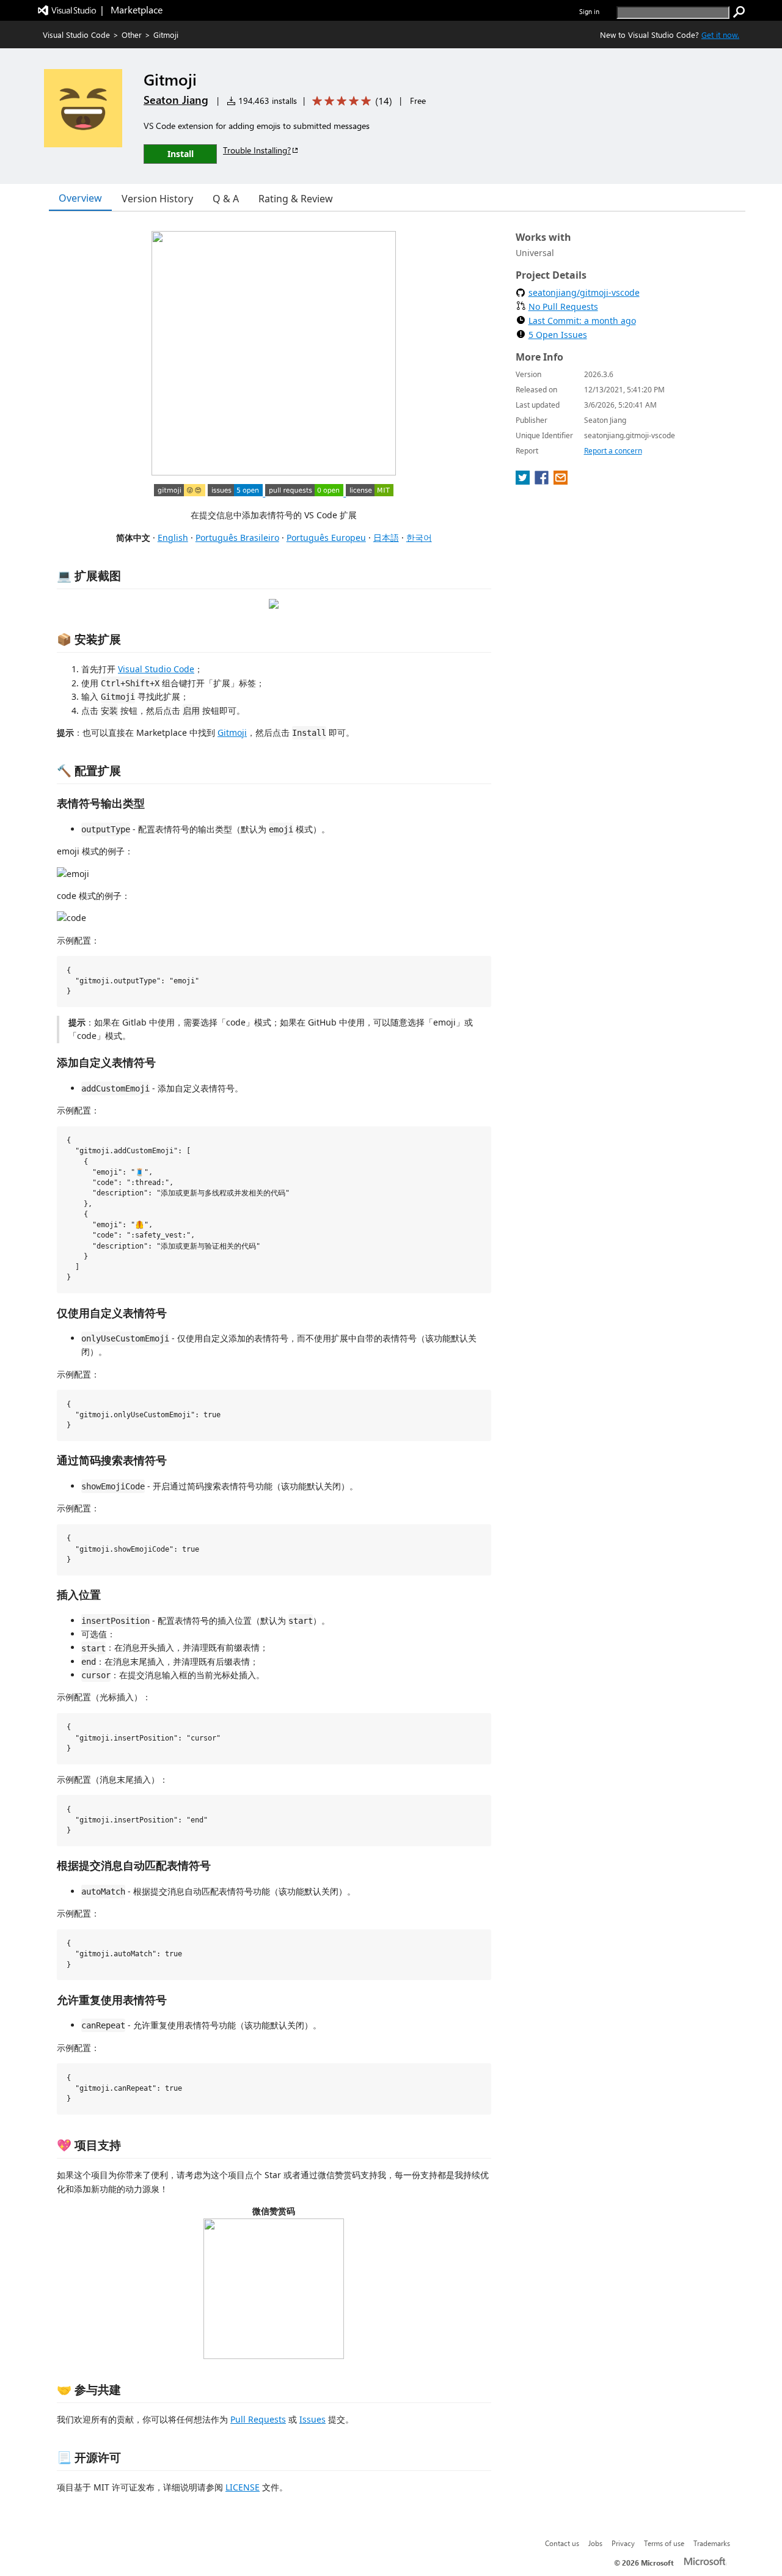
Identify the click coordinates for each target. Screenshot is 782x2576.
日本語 (386, 538)
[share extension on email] (561, 481)
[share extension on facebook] (543, 481)
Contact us (562, 2543)
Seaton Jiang (176, 100)
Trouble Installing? (257, 150)
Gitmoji (232, 732)
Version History (157, 199)
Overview (80, 198)
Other (132, 35)
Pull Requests (258, 2419)
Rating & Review (296, 199)
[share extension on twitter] (524, 481)
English (173, 538)
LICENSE (243, 2487)
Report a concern (613, 451)
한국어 (419, 538)
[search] (739, 12)
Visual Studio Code (76, 35)
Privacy (623, 2543)
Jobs (595, 2543)
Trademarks (712, 2543)
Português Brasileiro (237, 538)
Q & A (226, 199)
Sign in (589, 11)
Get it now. (720, 35)
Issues (312, 2419)
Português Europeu (326, 538)
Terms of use (664, 2543)
